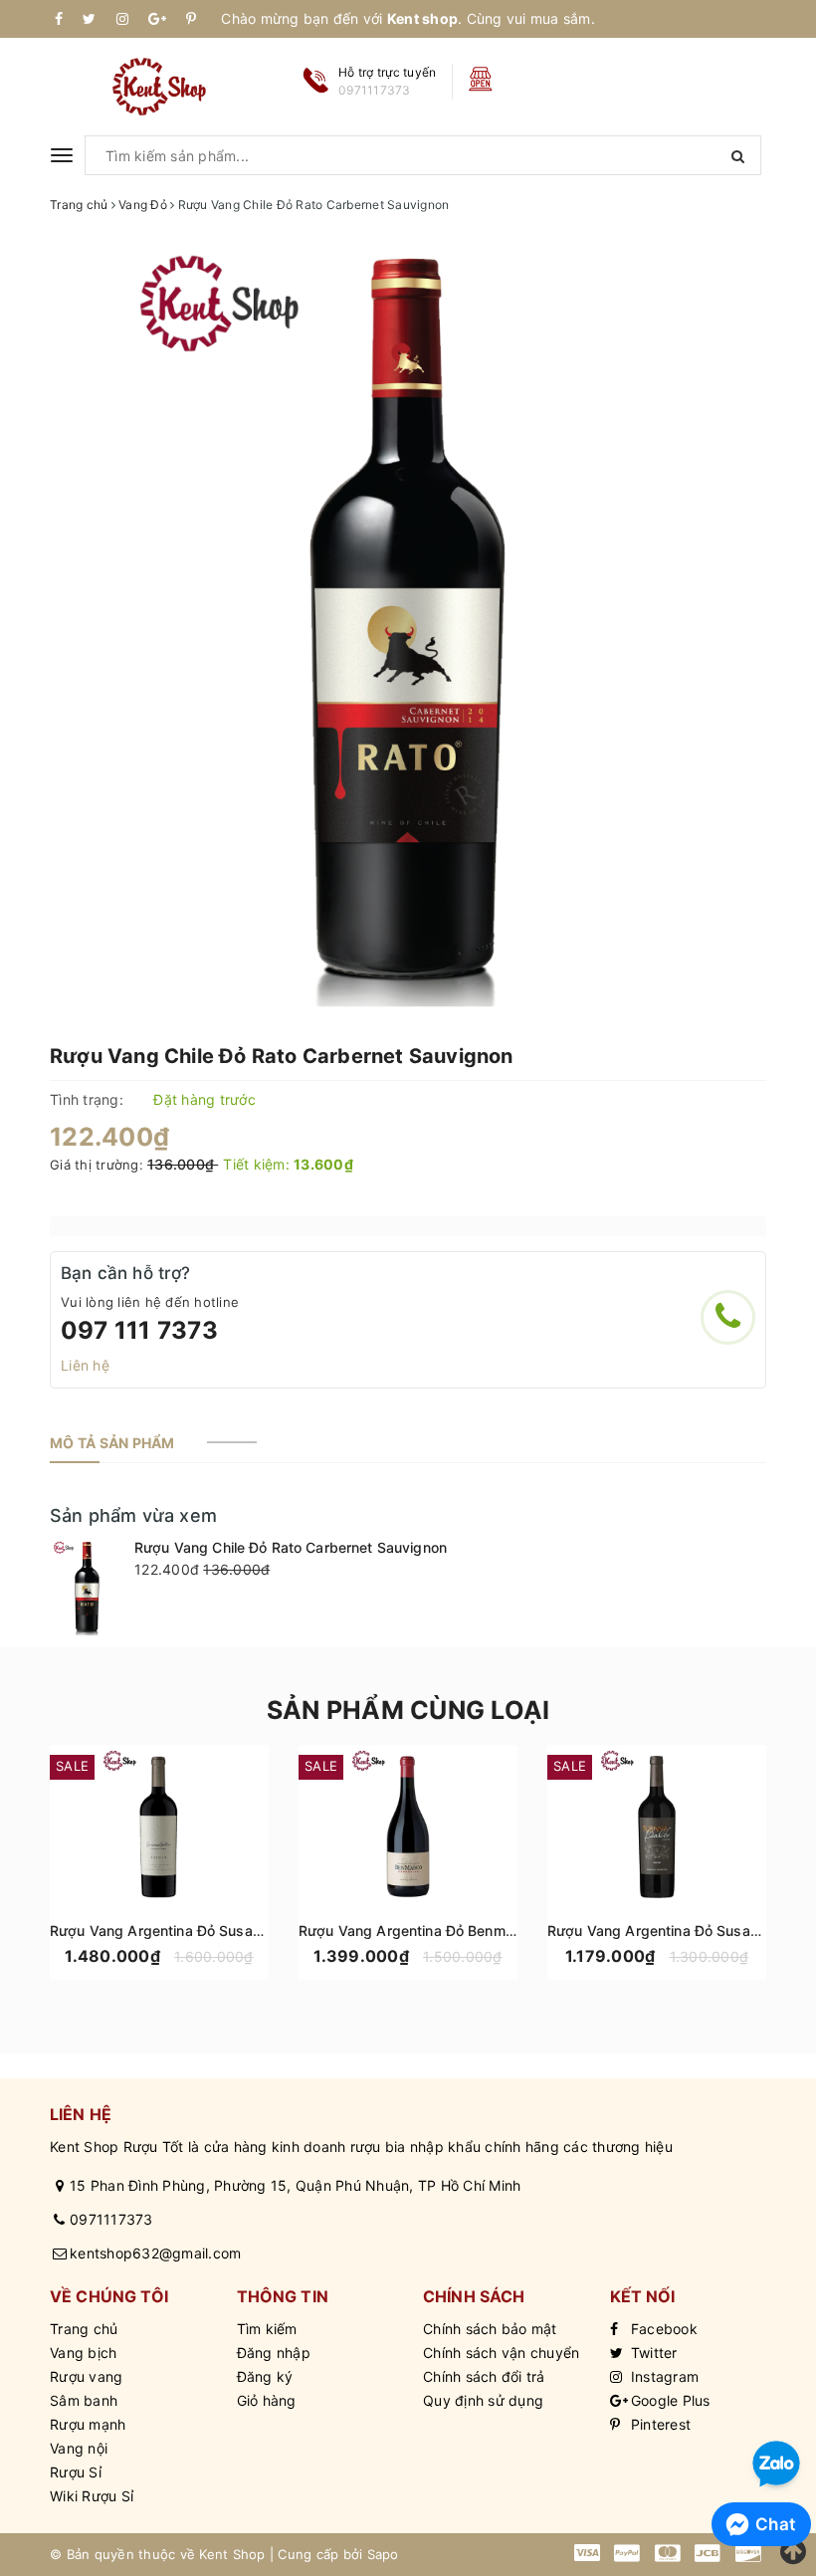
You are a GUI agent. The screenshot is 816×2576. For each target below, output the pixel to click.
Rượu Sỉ (76, 2472)
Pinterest (659, 2424)
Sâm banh (84, 2400)
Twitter (652, 2353)
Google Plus (669, 2400)
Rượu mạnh (88, 2424)
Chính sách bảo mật (490, 2329)
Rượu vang (86, 2376)
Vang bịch (83, 2353)
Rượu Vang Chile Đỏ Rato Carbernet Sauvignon (291, 1547)
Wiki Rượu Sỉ (92, 2496)
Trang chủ (84, 2329)
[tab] (112, 1443)
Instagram (663, 2376)
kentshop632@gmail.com (155, 2253)
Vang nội (79, 2448)
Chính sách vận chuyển (501, 2353)
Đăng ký (265, 2376)
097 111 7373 (139, 1330)
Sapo (383, 2554)
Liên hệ (85, 1365)
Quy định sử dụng (483, 2400)
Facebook (662, 2329)
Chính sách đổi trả (484, 2376)
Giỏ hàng (267, 2400)
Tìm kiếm (267, 2329)
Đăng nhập (274, 2353)
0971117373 (111, 2219)
